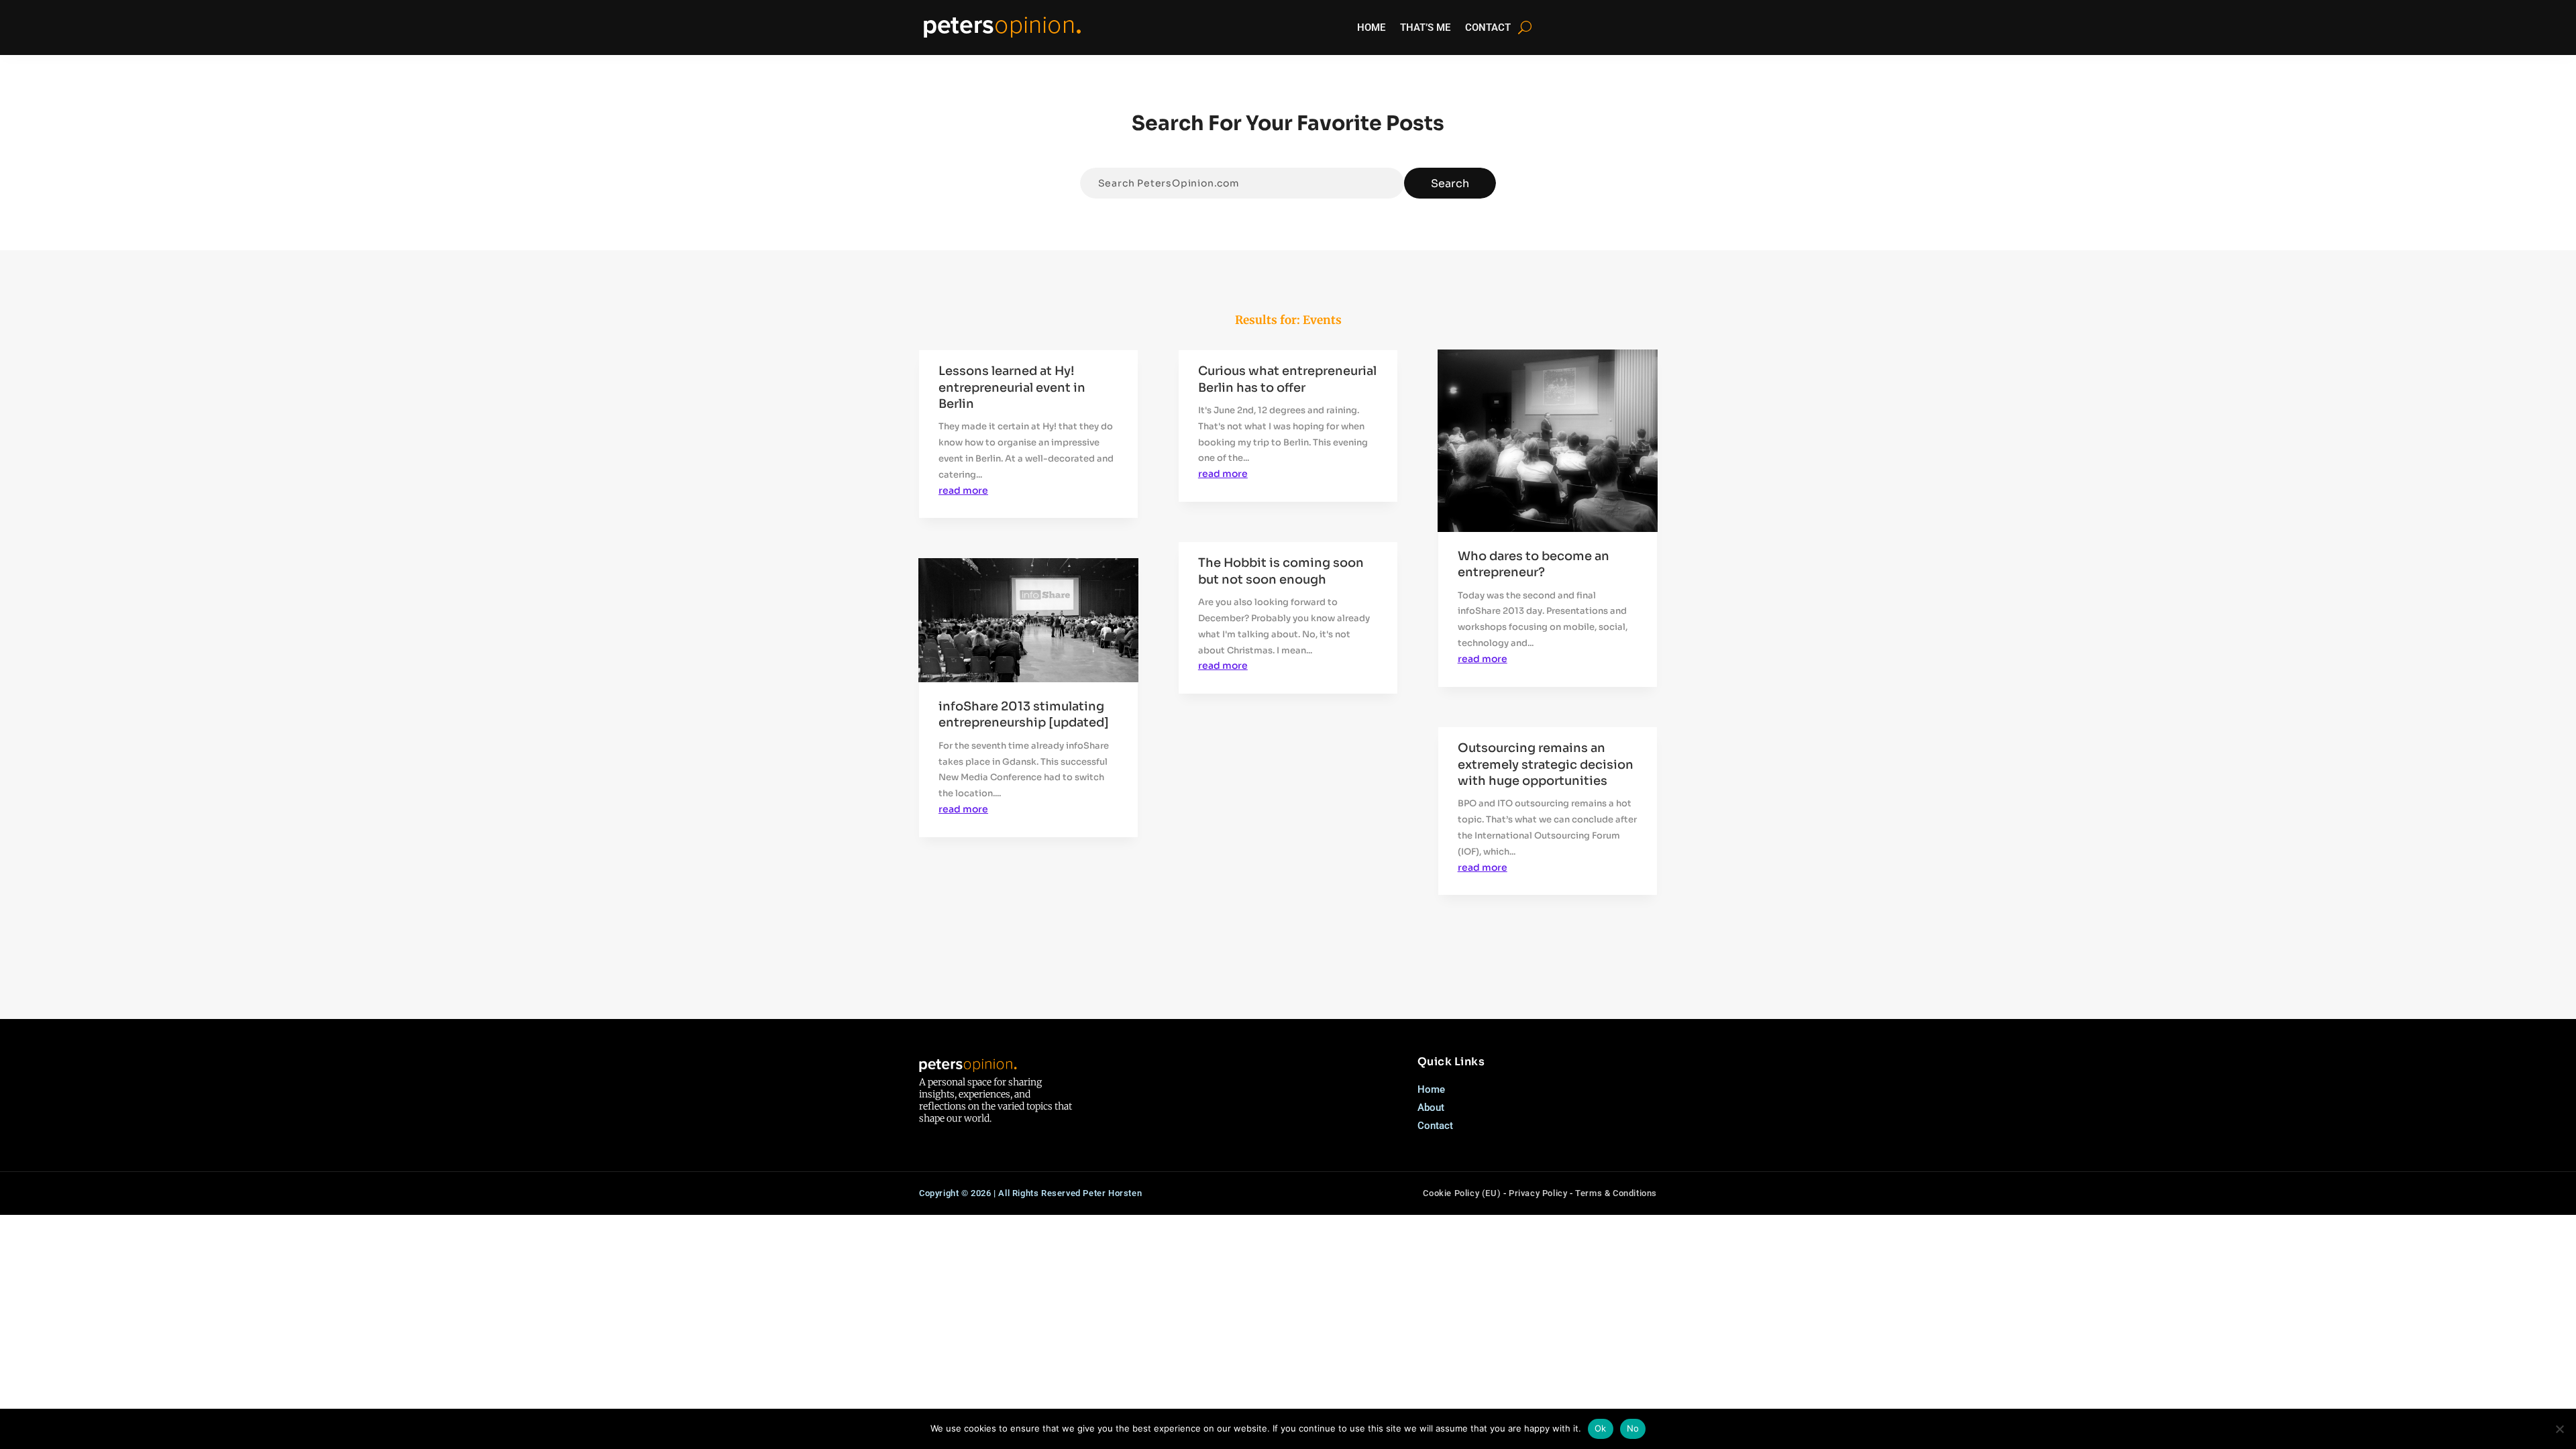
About (1431, 1108)
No (1633, 1428)
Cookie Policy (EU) (1462, 1193)
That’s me (1425, 28)
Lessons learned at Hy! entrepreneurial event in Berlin (1012, 387)
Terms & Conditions (1616, 1193)
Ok (1601, 1428)
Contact (1488, 28)
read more (963, 490)
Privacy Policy (1538, 1193)
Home (1371, 28)
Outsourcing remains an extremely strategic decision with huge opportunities (1546, 764)
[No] (2559, 1429)
